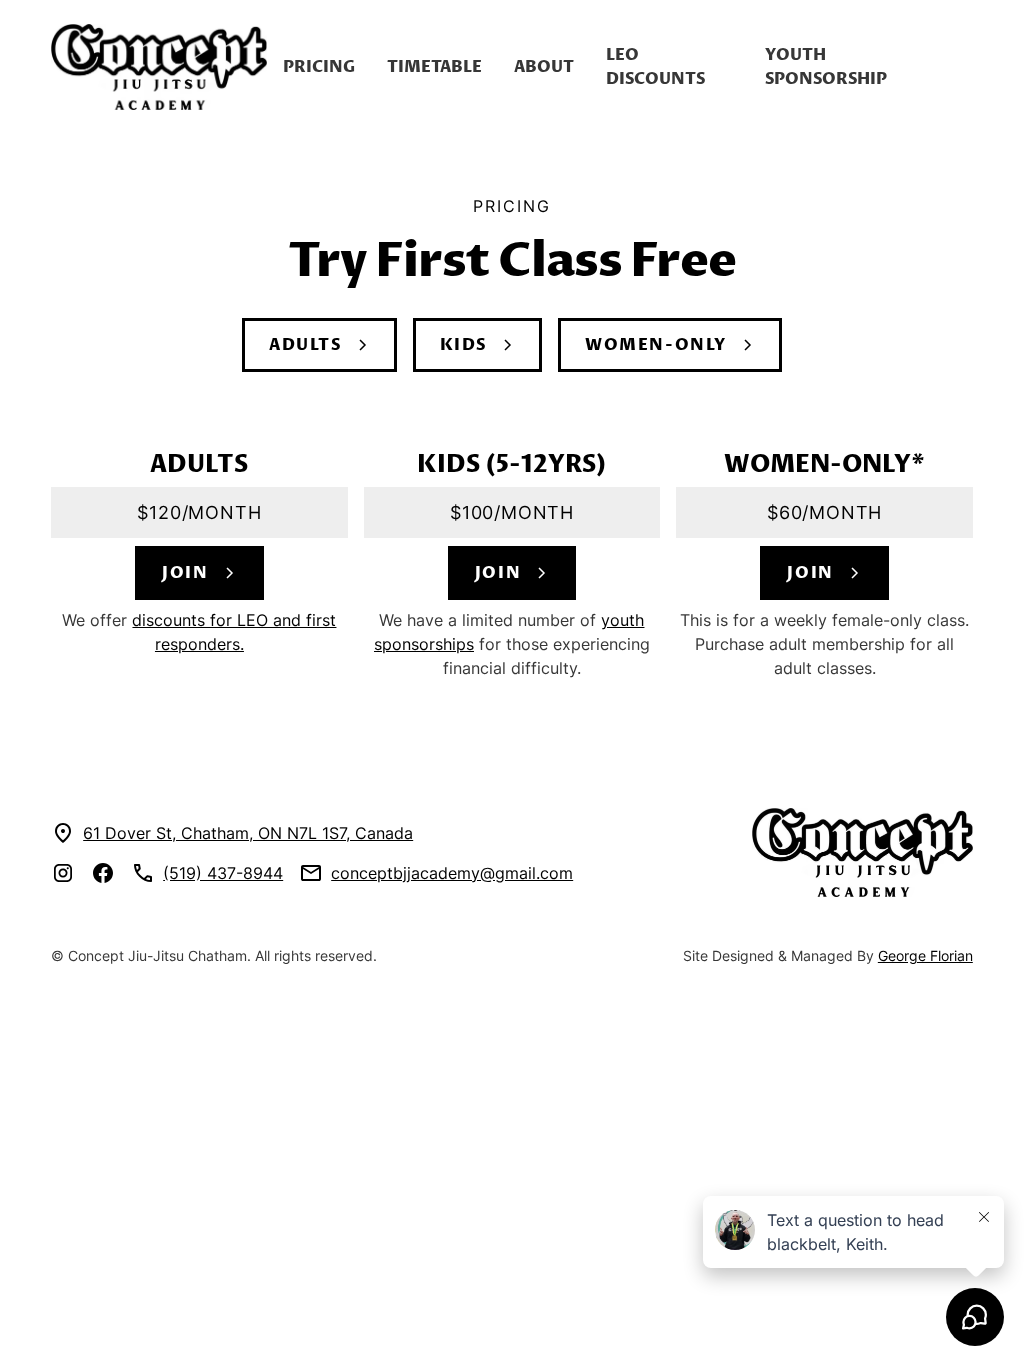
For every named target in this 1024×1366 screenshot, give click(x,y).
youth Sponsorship (826, 67)
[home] (159, 67)
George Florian (925, 955)
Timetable (434, 67)
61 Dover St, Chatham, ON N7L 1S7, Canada (248, 833)
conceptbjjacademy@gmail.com (452, 873)
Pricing (319, 67)
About (544, 67)
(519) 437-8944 (223, 873)
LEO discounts (655, 67)
